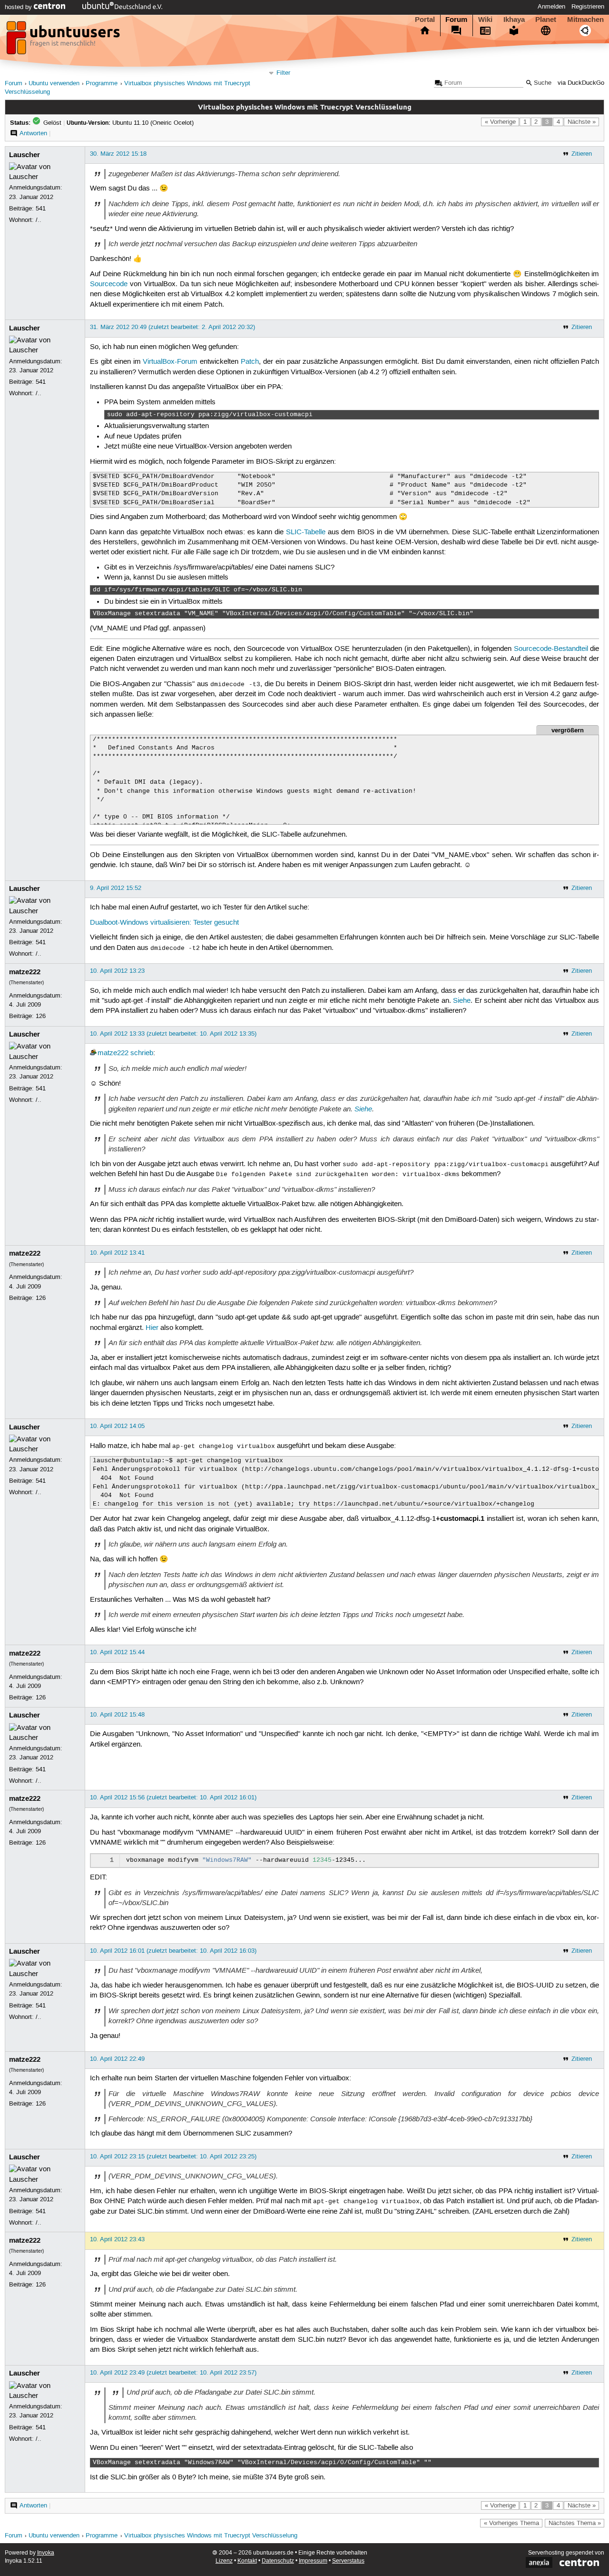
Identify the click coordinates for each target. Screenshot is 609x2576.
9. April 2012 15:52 (116, 888)
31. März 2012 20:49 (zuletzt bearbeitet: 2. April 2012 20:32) (172, 327)
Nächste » (582, 122)
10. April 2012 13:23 (117, 971)
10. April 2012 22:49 (117, 2059)
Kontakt (247, 2561)
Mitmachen (585, 20)
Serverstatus (348, 2561)
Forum (456, 20)
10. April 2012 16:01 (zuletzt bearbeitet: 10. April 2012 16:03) (173, 1951)
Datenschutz (278, 2561)
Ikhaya (514, 20)
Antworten (33, 133)
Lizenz (224, 2561)
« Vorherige (500, 122)
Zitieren (582, 154)
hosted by (19, 7)
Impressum (313, 2561)
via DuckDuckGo (581, 83)
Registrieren (588, 7)
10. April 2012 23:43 (117, 2239)
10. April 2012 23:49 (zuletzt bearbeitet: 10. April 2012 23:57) (173, 2373)
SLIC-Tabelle (306, 532)
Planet (546, 20)
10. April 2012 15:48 (117, 1715)
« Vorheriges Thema (511, 2523)
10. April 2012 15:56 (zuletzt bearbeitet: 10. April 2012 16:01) (173, 1797)
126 (41, 1016)
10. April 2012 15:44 (117, 1652)
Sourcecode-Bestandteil (551, 649)
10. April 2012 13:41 (117, 1253)
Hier (152, 1328)
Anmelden (551, 7)
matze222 (25, 972)
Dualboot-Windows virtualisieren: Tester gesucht (164, 923)
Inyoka (46, 2553)
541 (41, 209)
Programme (102, 84)
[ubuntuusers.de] (64, 40)
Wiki (485, 20)
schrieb (142, 1053)
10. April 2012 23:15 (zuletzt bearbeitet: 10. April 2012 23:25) (173, 2157)
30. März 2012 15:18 (118, 154)
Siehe (462, 1001)
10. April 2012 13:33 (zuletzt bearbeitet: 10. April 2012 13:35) (173, 1034)
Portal (425, 20)
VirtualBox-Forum (170, 362)
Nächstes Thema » (575, 2523)
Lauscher (25, 155)
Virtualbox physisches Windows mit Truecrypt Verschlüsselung (211, 2536)
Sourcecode (109, 284)
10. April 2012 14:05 (117, 1426)
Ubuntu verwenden (54, 84)
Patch (250, 362)
